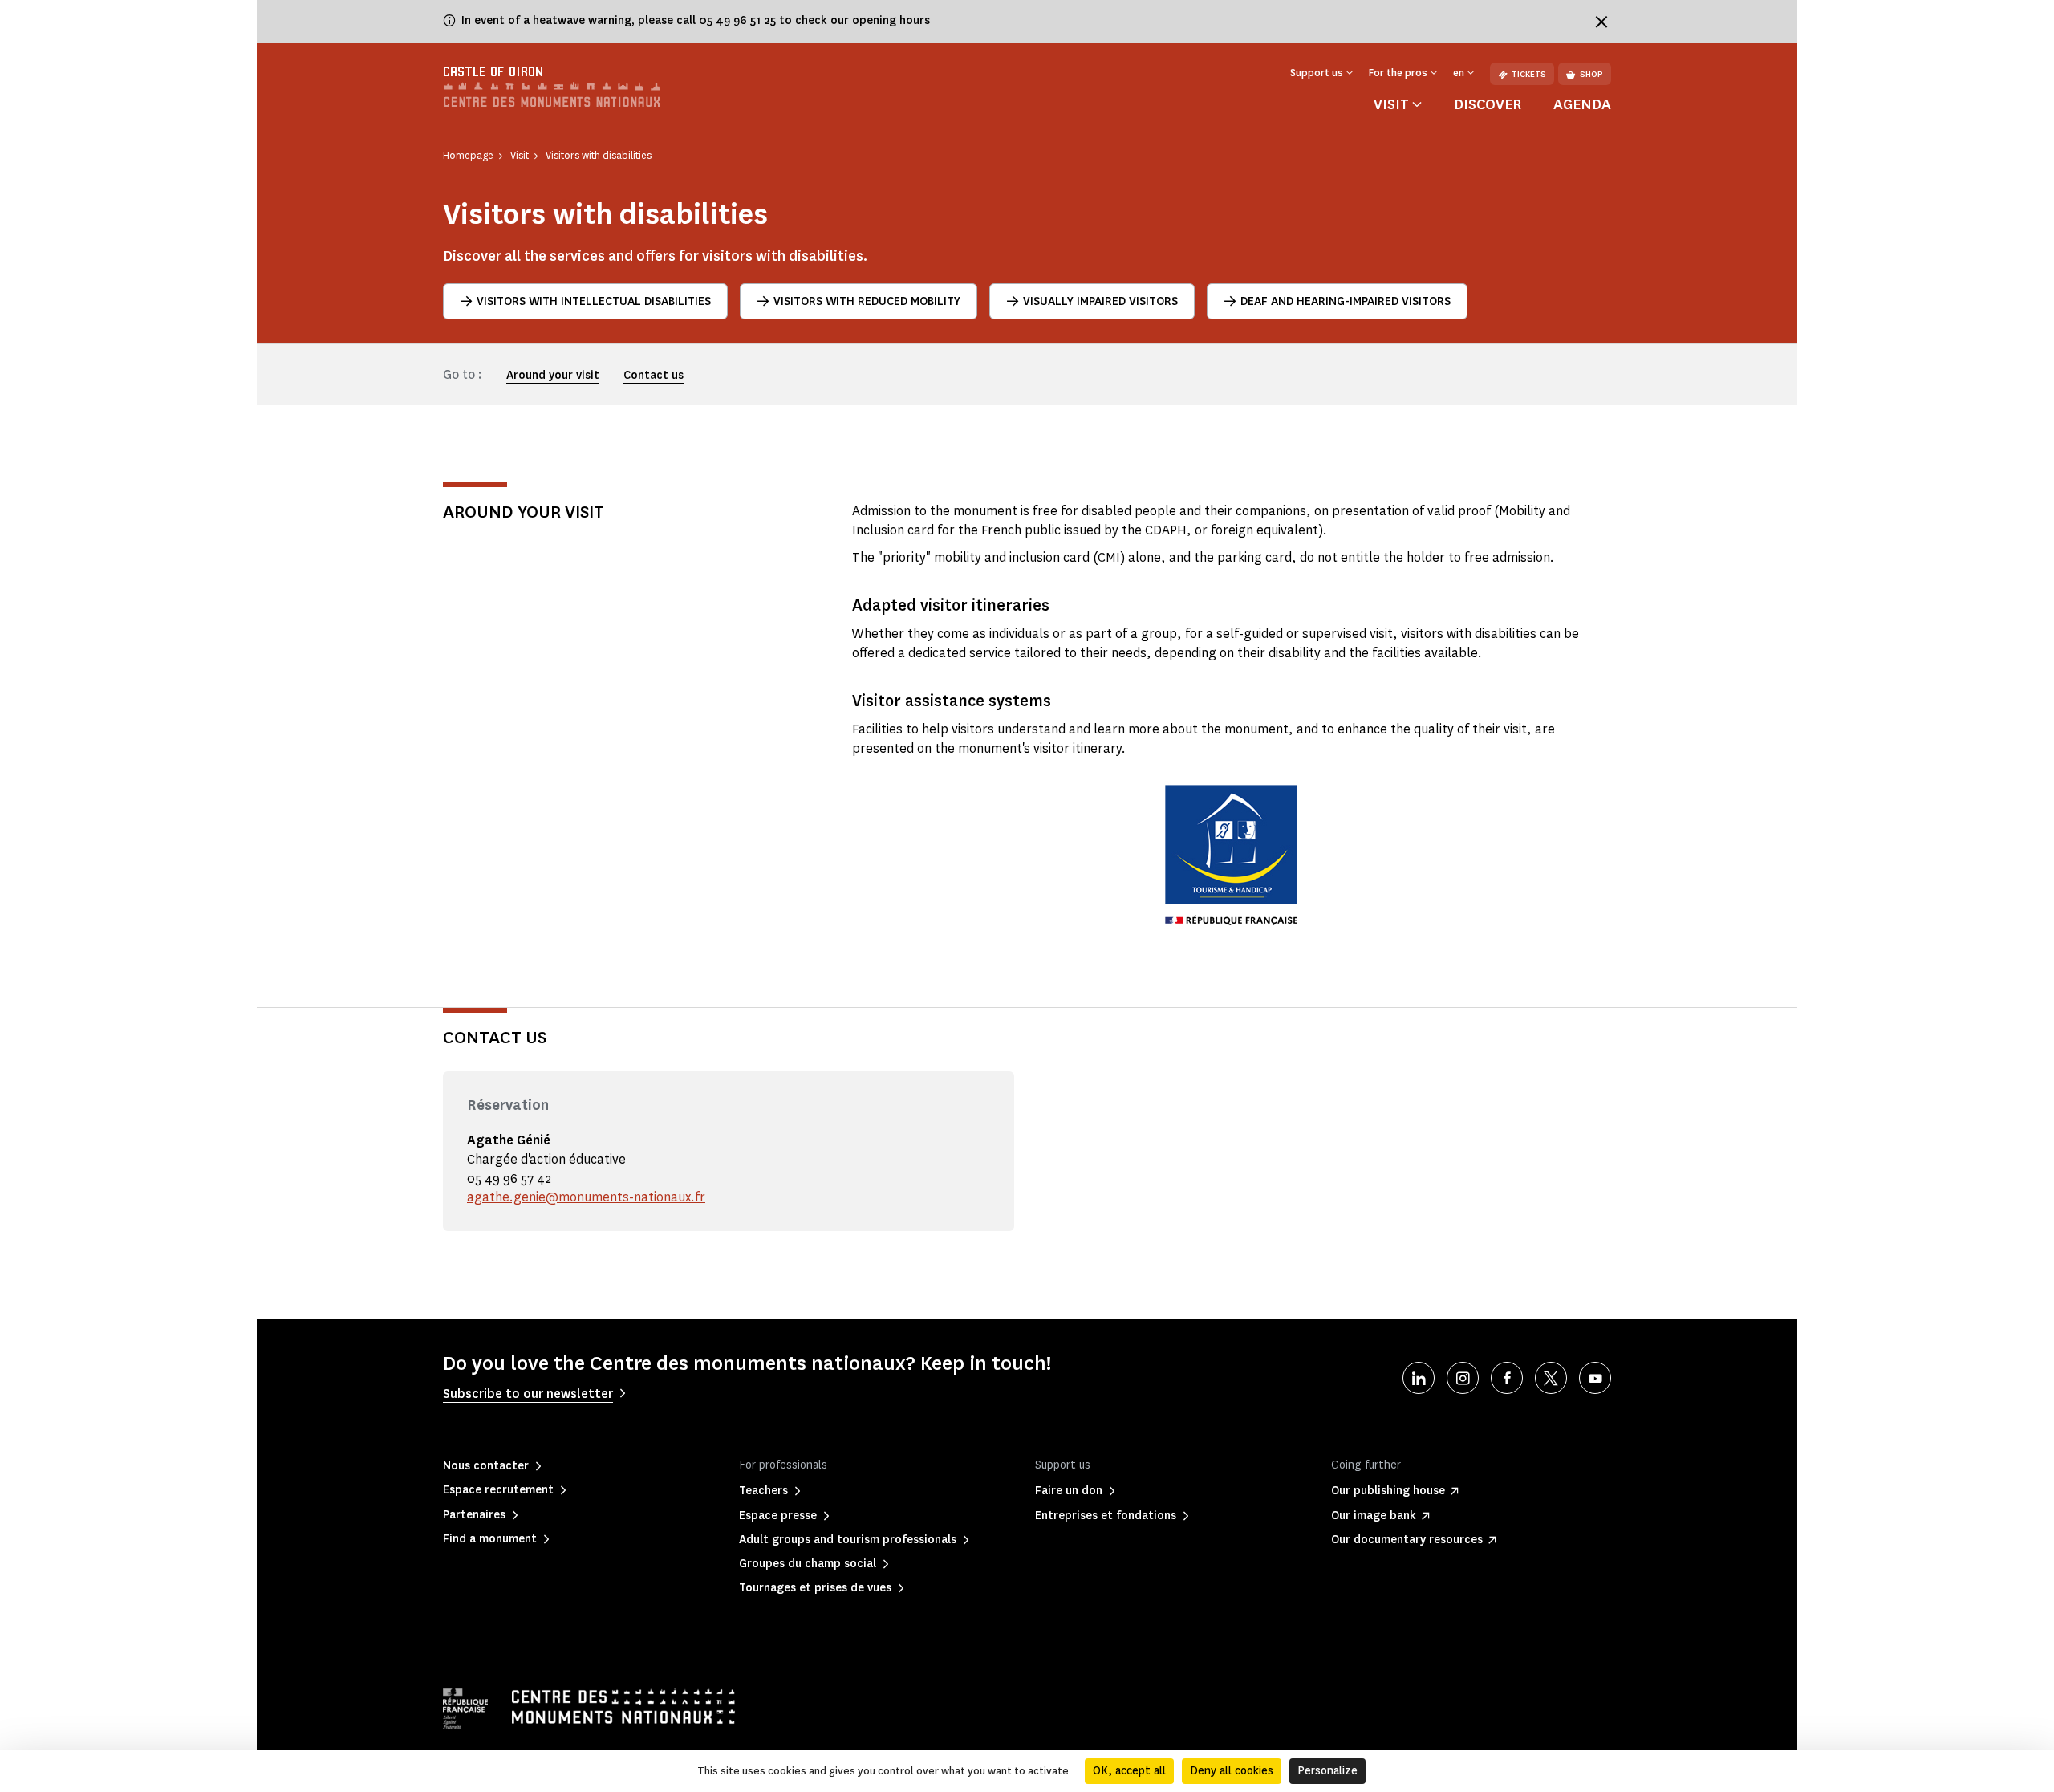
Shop (1591, 74)
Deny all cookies (1232, 1771)
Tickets (1529, 74)
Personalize (1327, 1771)
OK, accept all (1129, 1771)
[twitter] (1551, 1378)
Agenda (1582, 104)
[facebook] (1507, 1378)
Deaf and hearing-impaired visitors (1346, 301)
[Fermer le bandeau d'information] (1601, 22)
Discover (1488, 104)
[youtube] (1595, 1378)
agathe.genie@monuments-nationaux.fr (586, 1197)
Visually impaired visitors (1100, 301)
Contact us (654, 375)
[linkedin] (1419, 1378)
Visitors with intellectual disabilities (594, 301)
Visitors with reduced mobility (867, 301)
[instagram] (1463, 1378)
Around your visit (553, 375)
